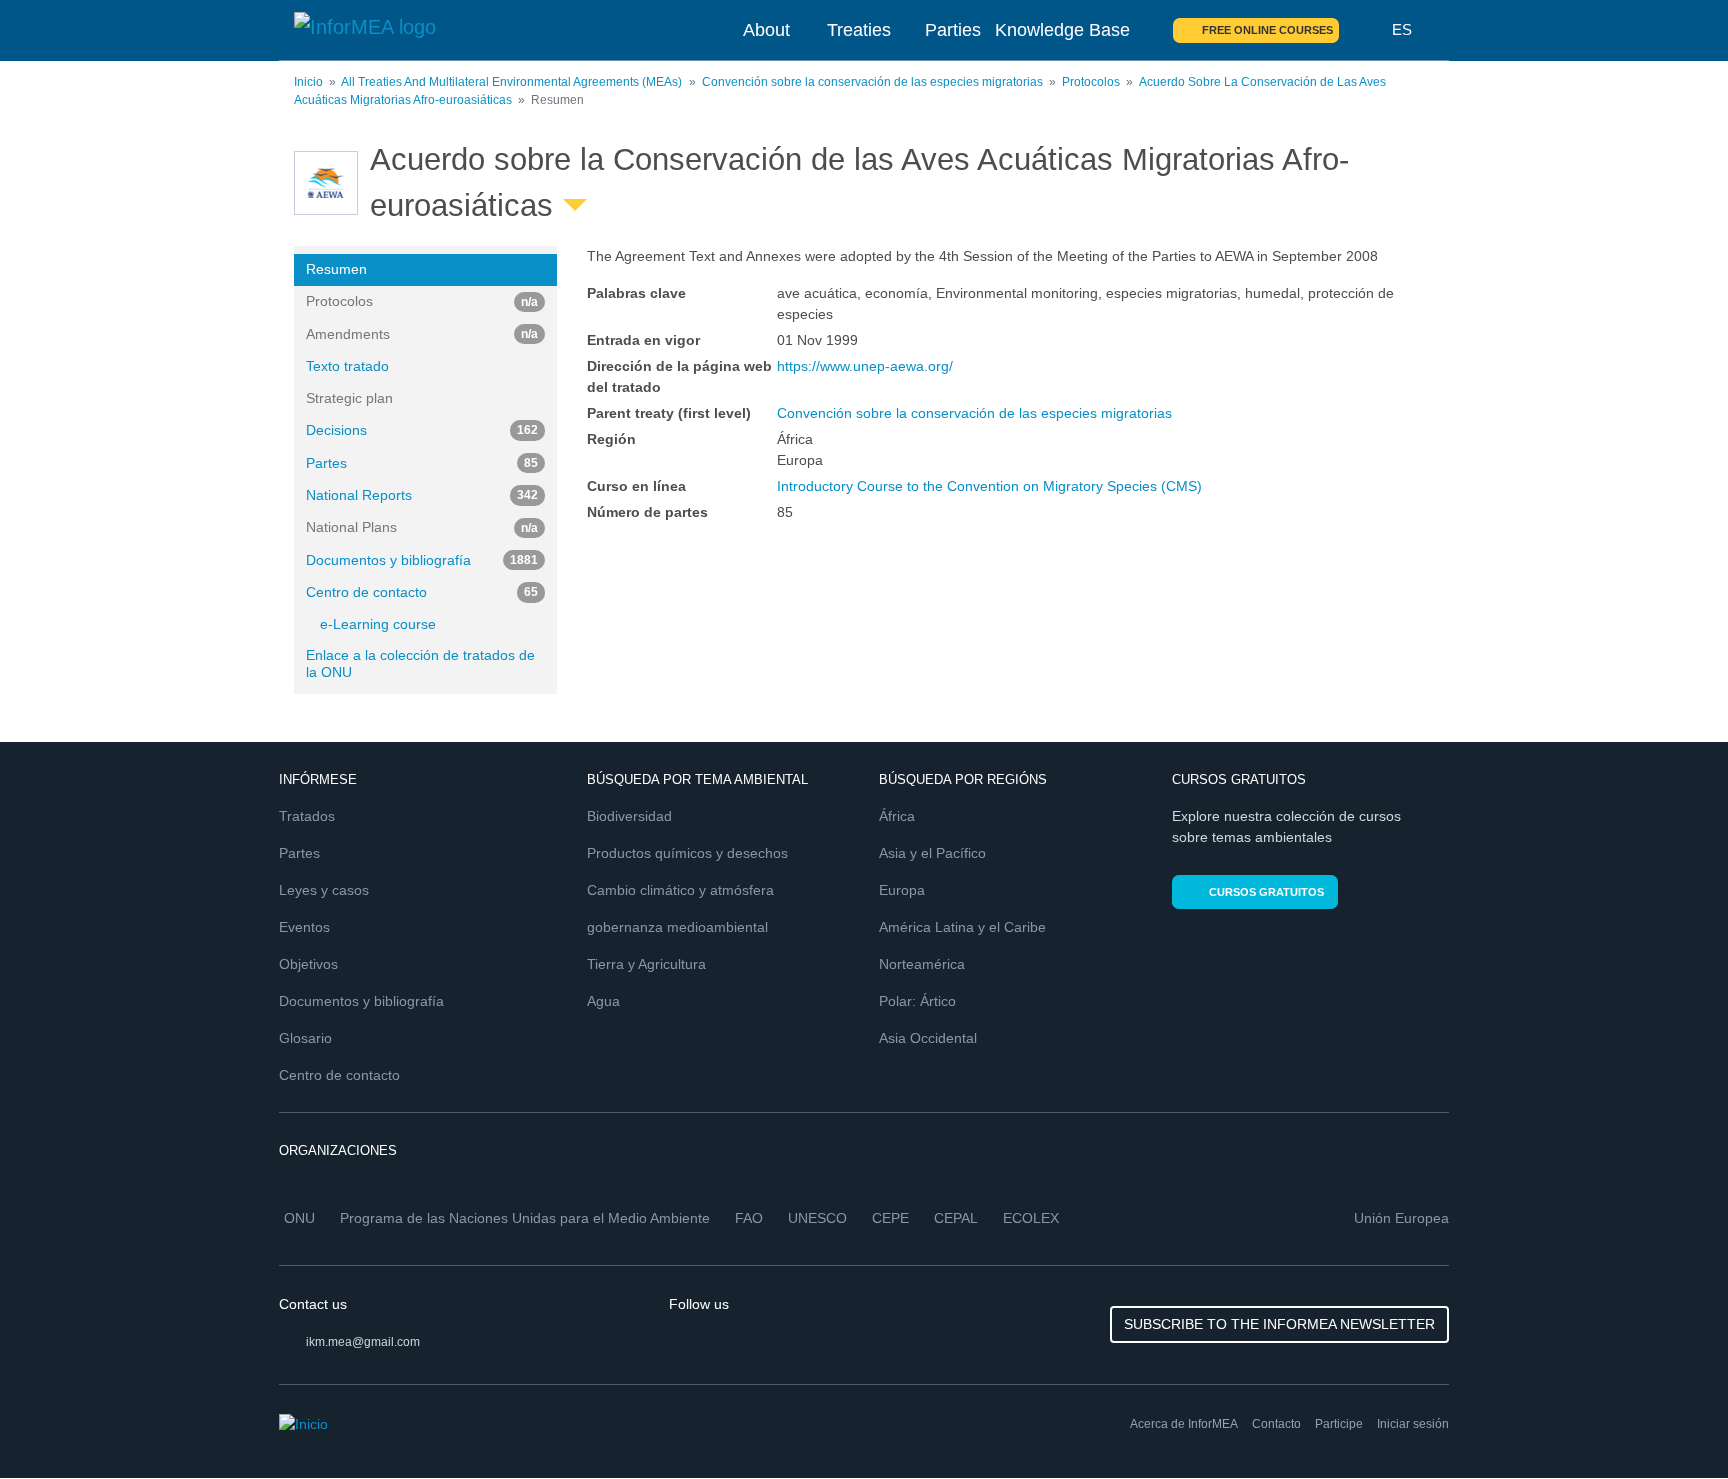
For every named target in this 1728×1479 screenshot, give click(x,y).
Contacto (1276, 1424)
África (897, 816)
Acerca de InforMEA (1184, 1424)
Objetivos (308, 964)
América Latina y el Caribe (962, 927)
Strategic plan (349, 398)
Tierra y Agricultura (646, 964)
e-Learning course (378, 624)
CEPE (890, 1218)
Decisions (422, 430)
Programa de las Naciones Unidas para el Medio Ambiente (525, 1218)
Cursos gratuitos (1266, 892)
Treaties (859, 30)
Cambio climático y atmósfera (680, 890)
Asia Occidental (928, 1038)
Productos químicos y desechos (687, 853)
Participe (1339, 1424)
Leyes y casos (324, 890)
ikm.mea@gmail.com (363, 1342)
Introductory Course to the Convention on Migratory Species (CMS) (989, 486)
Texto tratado (347, 366)
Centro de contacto (422, 592)
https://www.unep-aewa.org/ (865, 366)
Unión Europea (1401, 1218)
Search (1366, 30)
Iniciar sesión (1413, 1424)
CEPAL (956, 1218)
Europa (902, 890)
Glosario (305, 1038)
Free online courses (1267, 30)
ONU (299, 1218)
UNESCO (817, 1218)
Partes (422, 463)
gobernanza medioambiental (677, 927)
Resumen (336, 269)
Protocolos (1091, 82)
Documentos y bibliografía (422, 560)
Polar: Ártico (917, 1001)
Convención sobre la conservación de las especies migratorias (872, 82)
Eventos (304, 927)
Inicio (308, 82)
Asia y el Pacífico (932, 853)
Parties (953, 30)
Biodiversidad (629, 816)
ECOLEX (1031, 1218)
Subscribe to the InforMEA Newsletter (1279, 1324)
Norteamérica (922, 964)
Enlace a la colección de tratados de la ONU (420, 663)
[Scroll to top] (1670, 1421)
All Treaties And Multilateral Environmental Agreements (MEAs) (511, 82)
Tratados (307, 816)
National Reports (422, 495)
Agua (603, 1001)
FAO (749, 1218)
